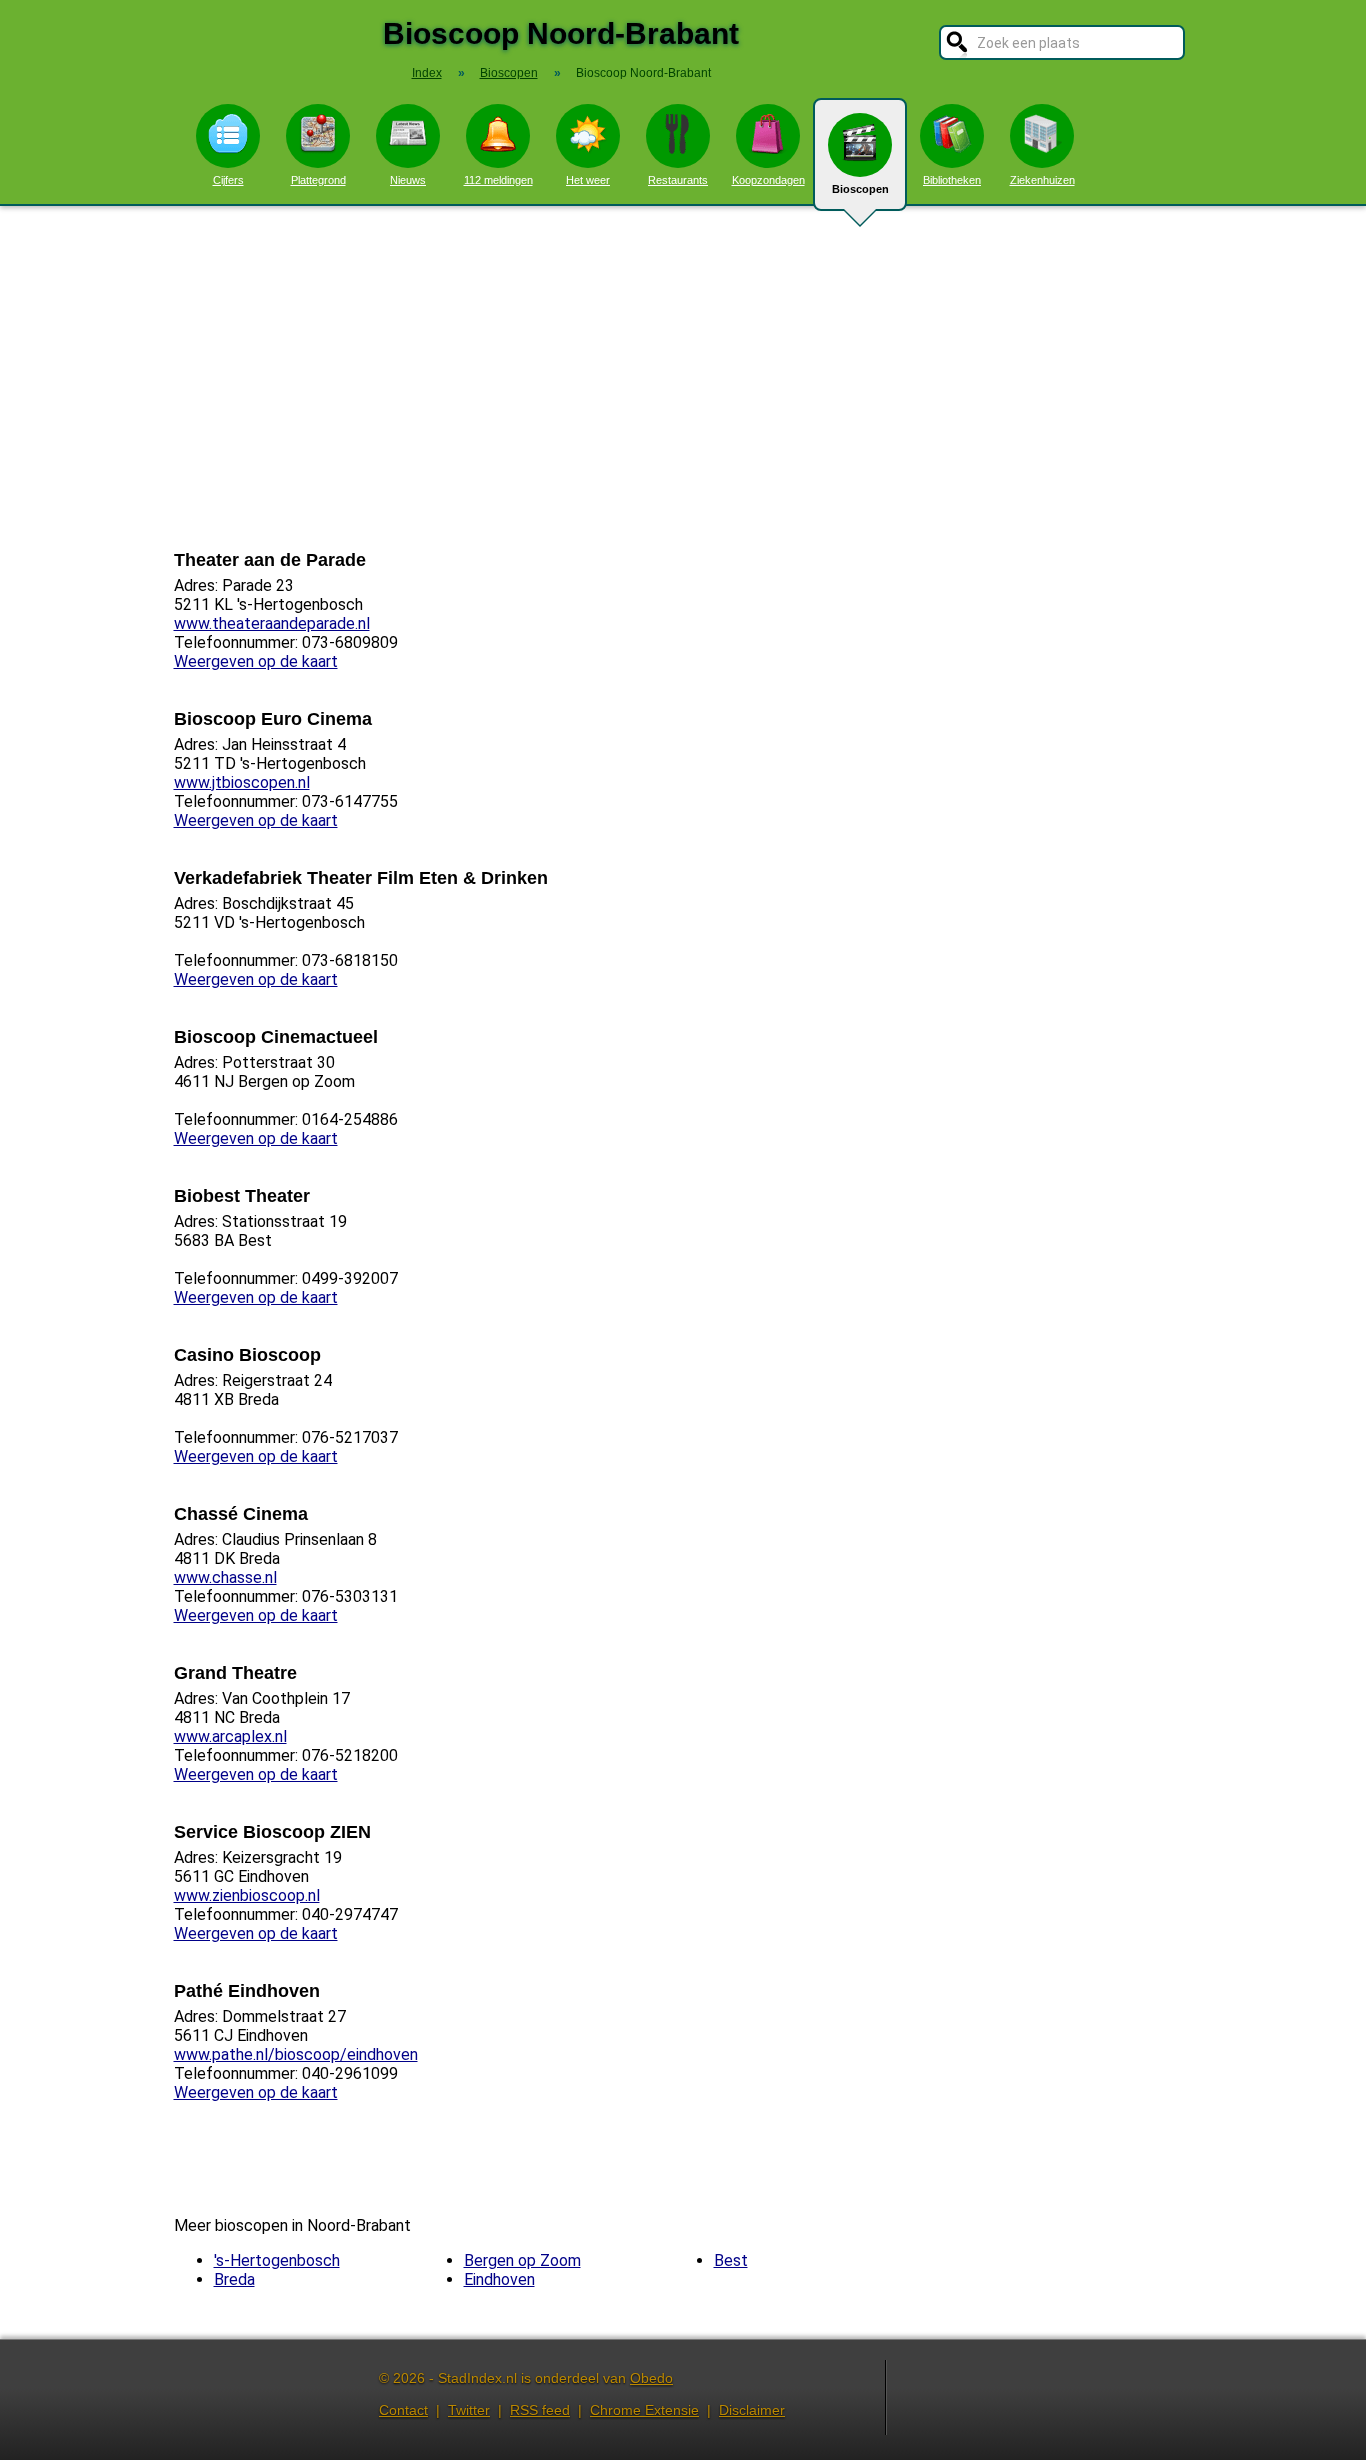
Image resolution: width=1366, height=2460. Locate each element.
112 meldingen (498, 180)
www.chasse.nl (225, 1577)
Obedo (651, 2378)
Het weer (588, 180)
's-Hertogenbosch (277, 2260)
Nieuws (408, 180)
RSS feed (540, 2410)
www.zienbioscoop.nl (247, 1895)
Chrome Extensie (644, 2410)
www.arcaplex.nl (230, 1736)
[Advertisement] (683, 378)
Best (731, 2260)
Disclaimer (752, 2410)
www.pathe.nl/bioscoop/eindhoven (296, 2054)
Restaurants (678, 180)
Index (427, 73)
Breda (234, 2279)
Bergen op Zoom (522, 2260)
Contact (403, 2410)
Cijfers (228, 180)
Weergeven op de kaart (256, 661)
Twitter (469, 2410)
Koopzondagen (768, 180)
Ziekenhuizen (1042, 180)
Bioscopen (860, 189)
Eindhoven (499, 2279)
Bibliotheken (952, 180)
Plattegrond (318, 180)
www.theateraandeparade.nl (272, 623)
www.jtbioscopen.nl (242, 782)
